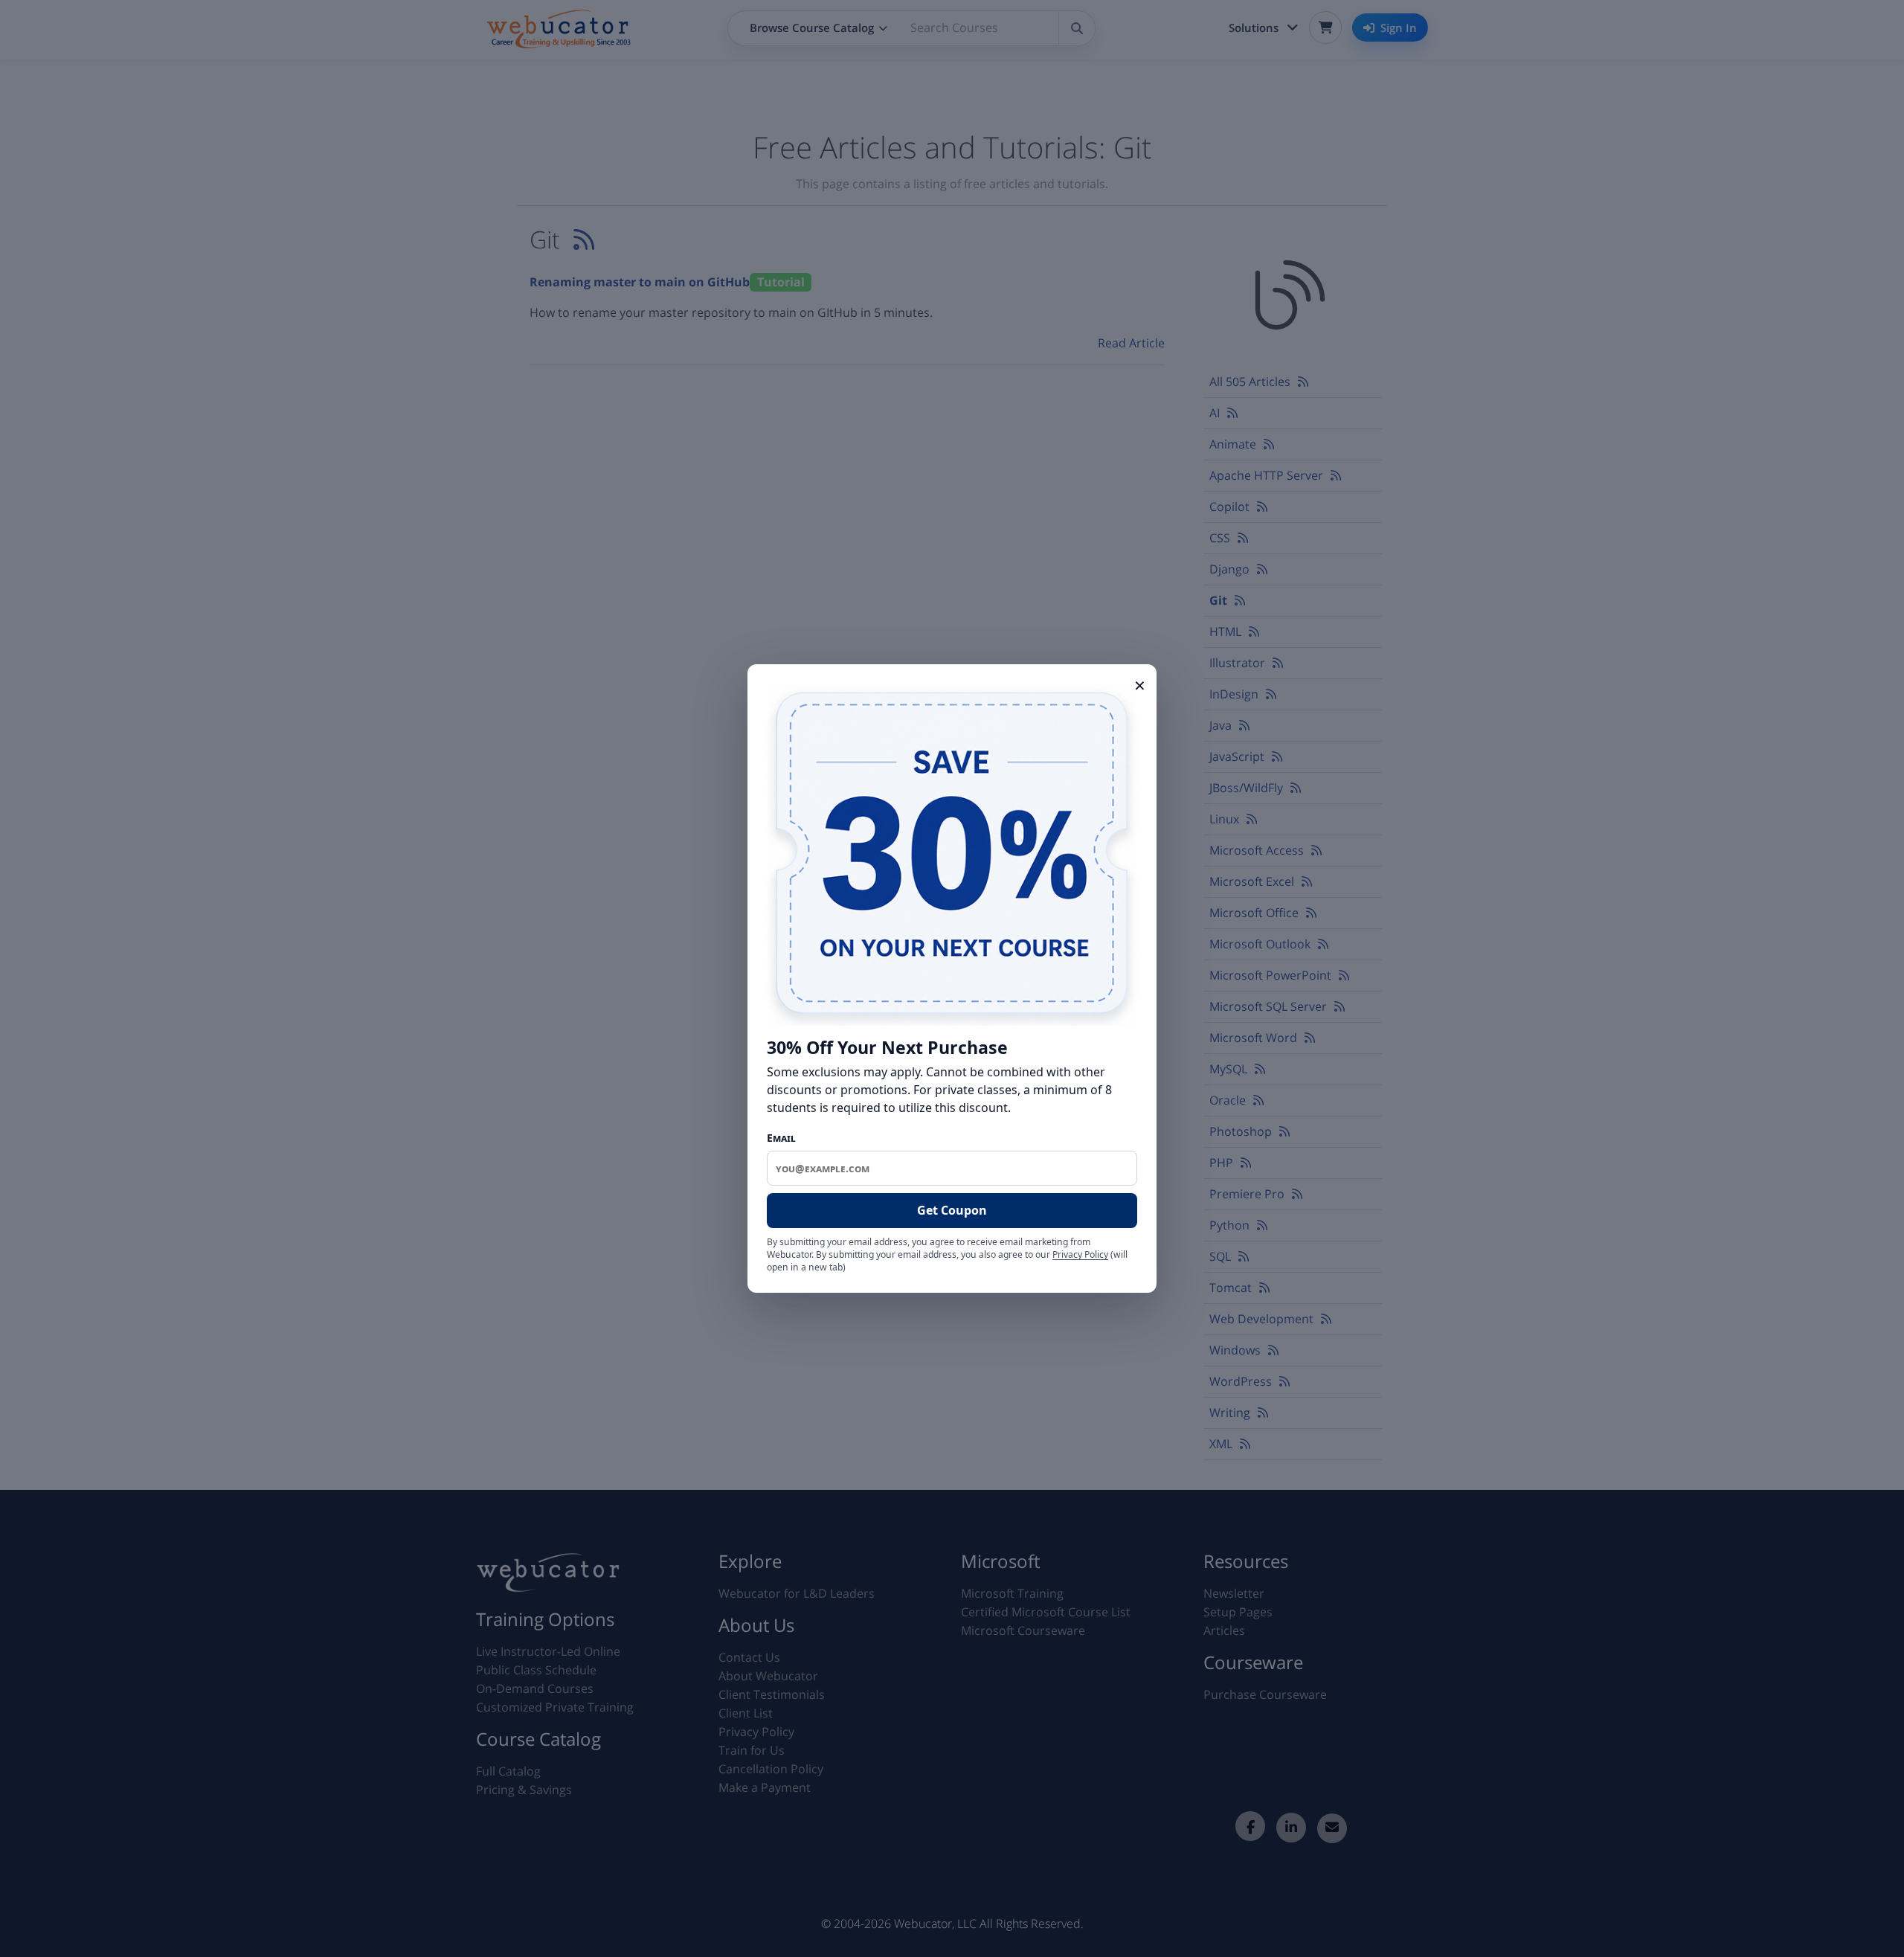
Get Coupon (952, 1210)
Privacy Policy (1080, 1254)
